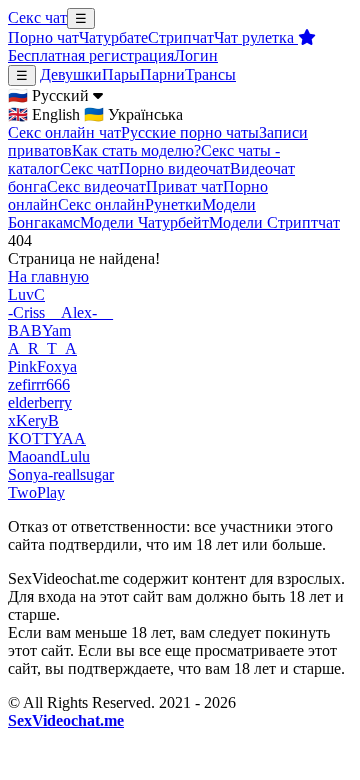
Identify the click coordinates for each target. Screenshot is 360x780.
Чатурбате (113, 37)
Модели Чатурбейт (144, 222)
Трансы (210, 74)
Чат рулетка (256, 37)
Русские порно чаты (190, 132)
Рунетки (173, 204)
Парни (162, 74)
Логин (196, 55)
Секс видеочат (96, 186)
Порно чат (43, 37)
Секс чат (37, 17)
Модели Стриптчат (274, 222)
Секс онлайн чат (64, 132)
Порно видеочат (174, 168)
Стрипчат (181, 37)
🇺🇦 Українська (133, 114)
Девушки (71, 74)
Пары (121, 74)
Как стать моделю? (136, 150)
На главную (48, 276)
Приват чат (184, 186)
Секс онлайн (101, 204)
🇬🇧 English (44, 114)
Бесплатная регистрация (91, 55)
